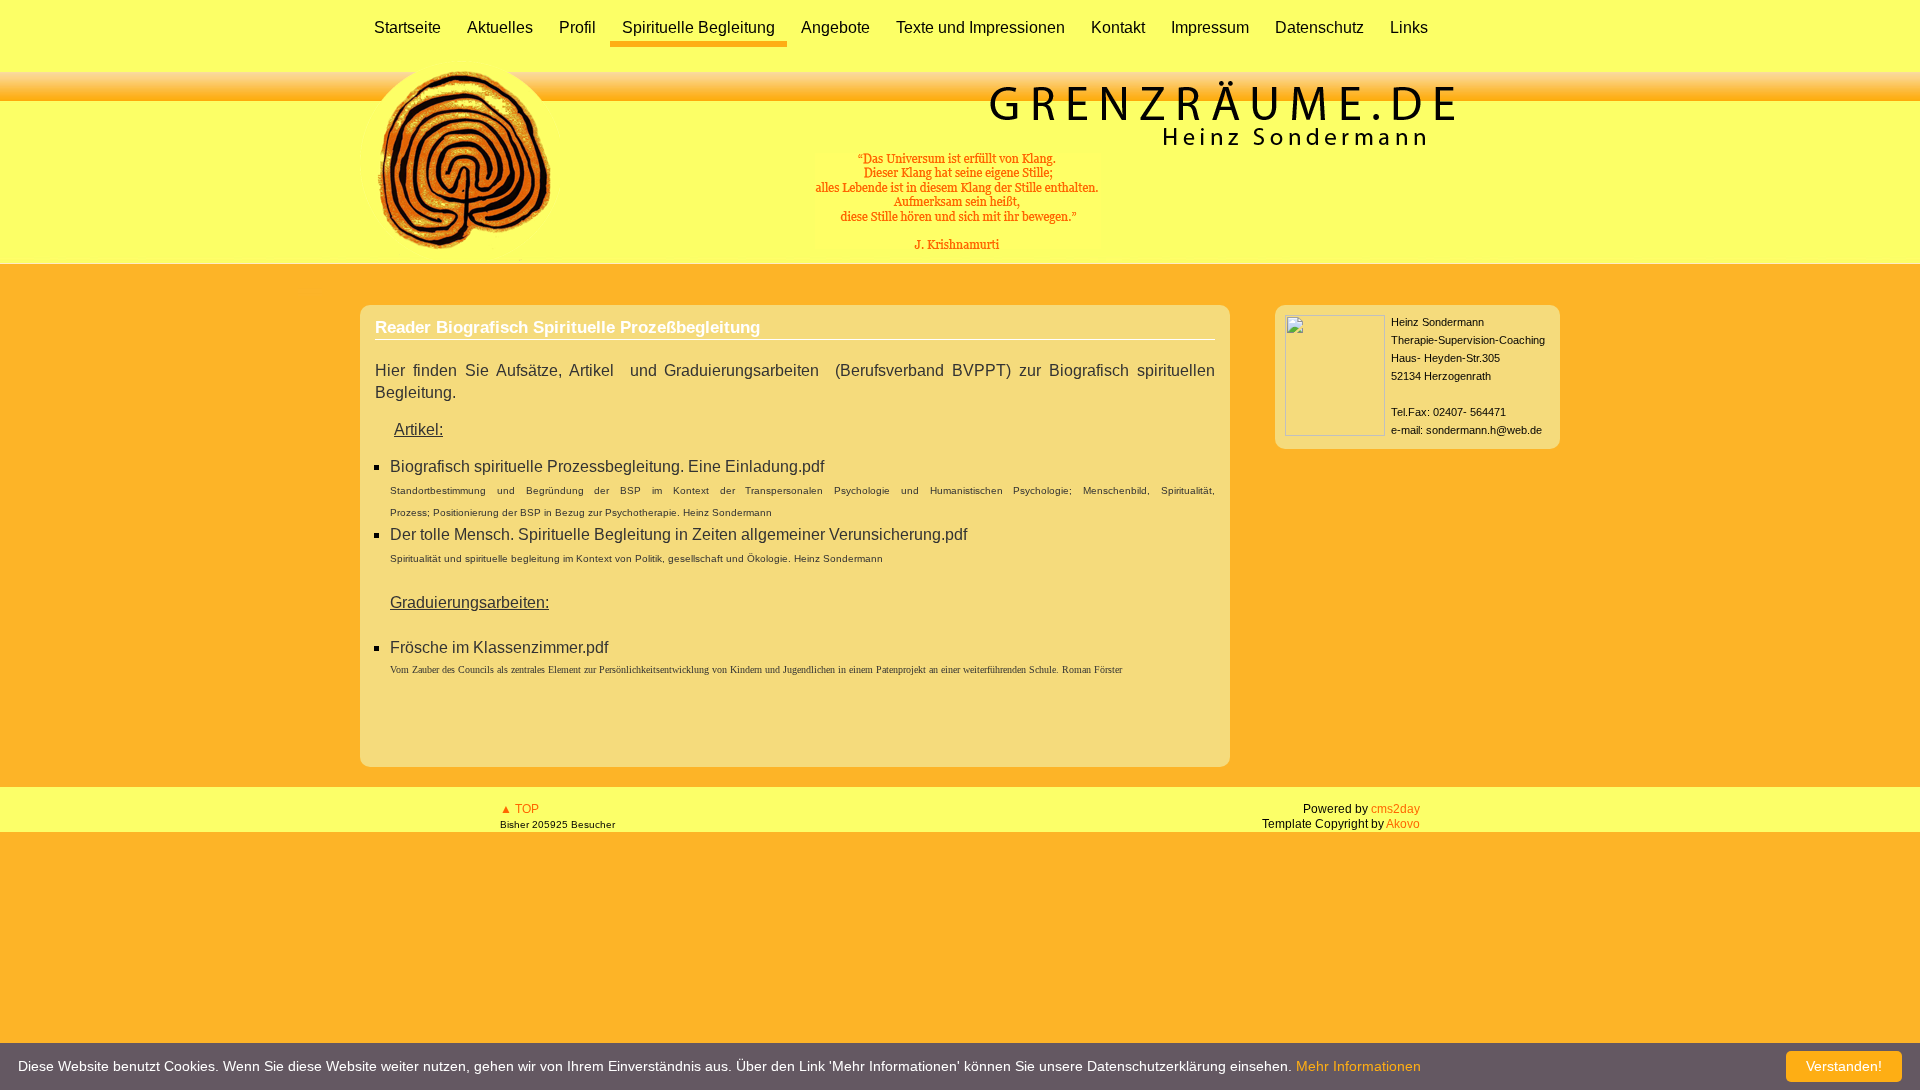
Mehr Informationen (1358, 1066)
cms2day (1395, 809)
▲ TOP (519, 809)
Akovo (1403, 824)
